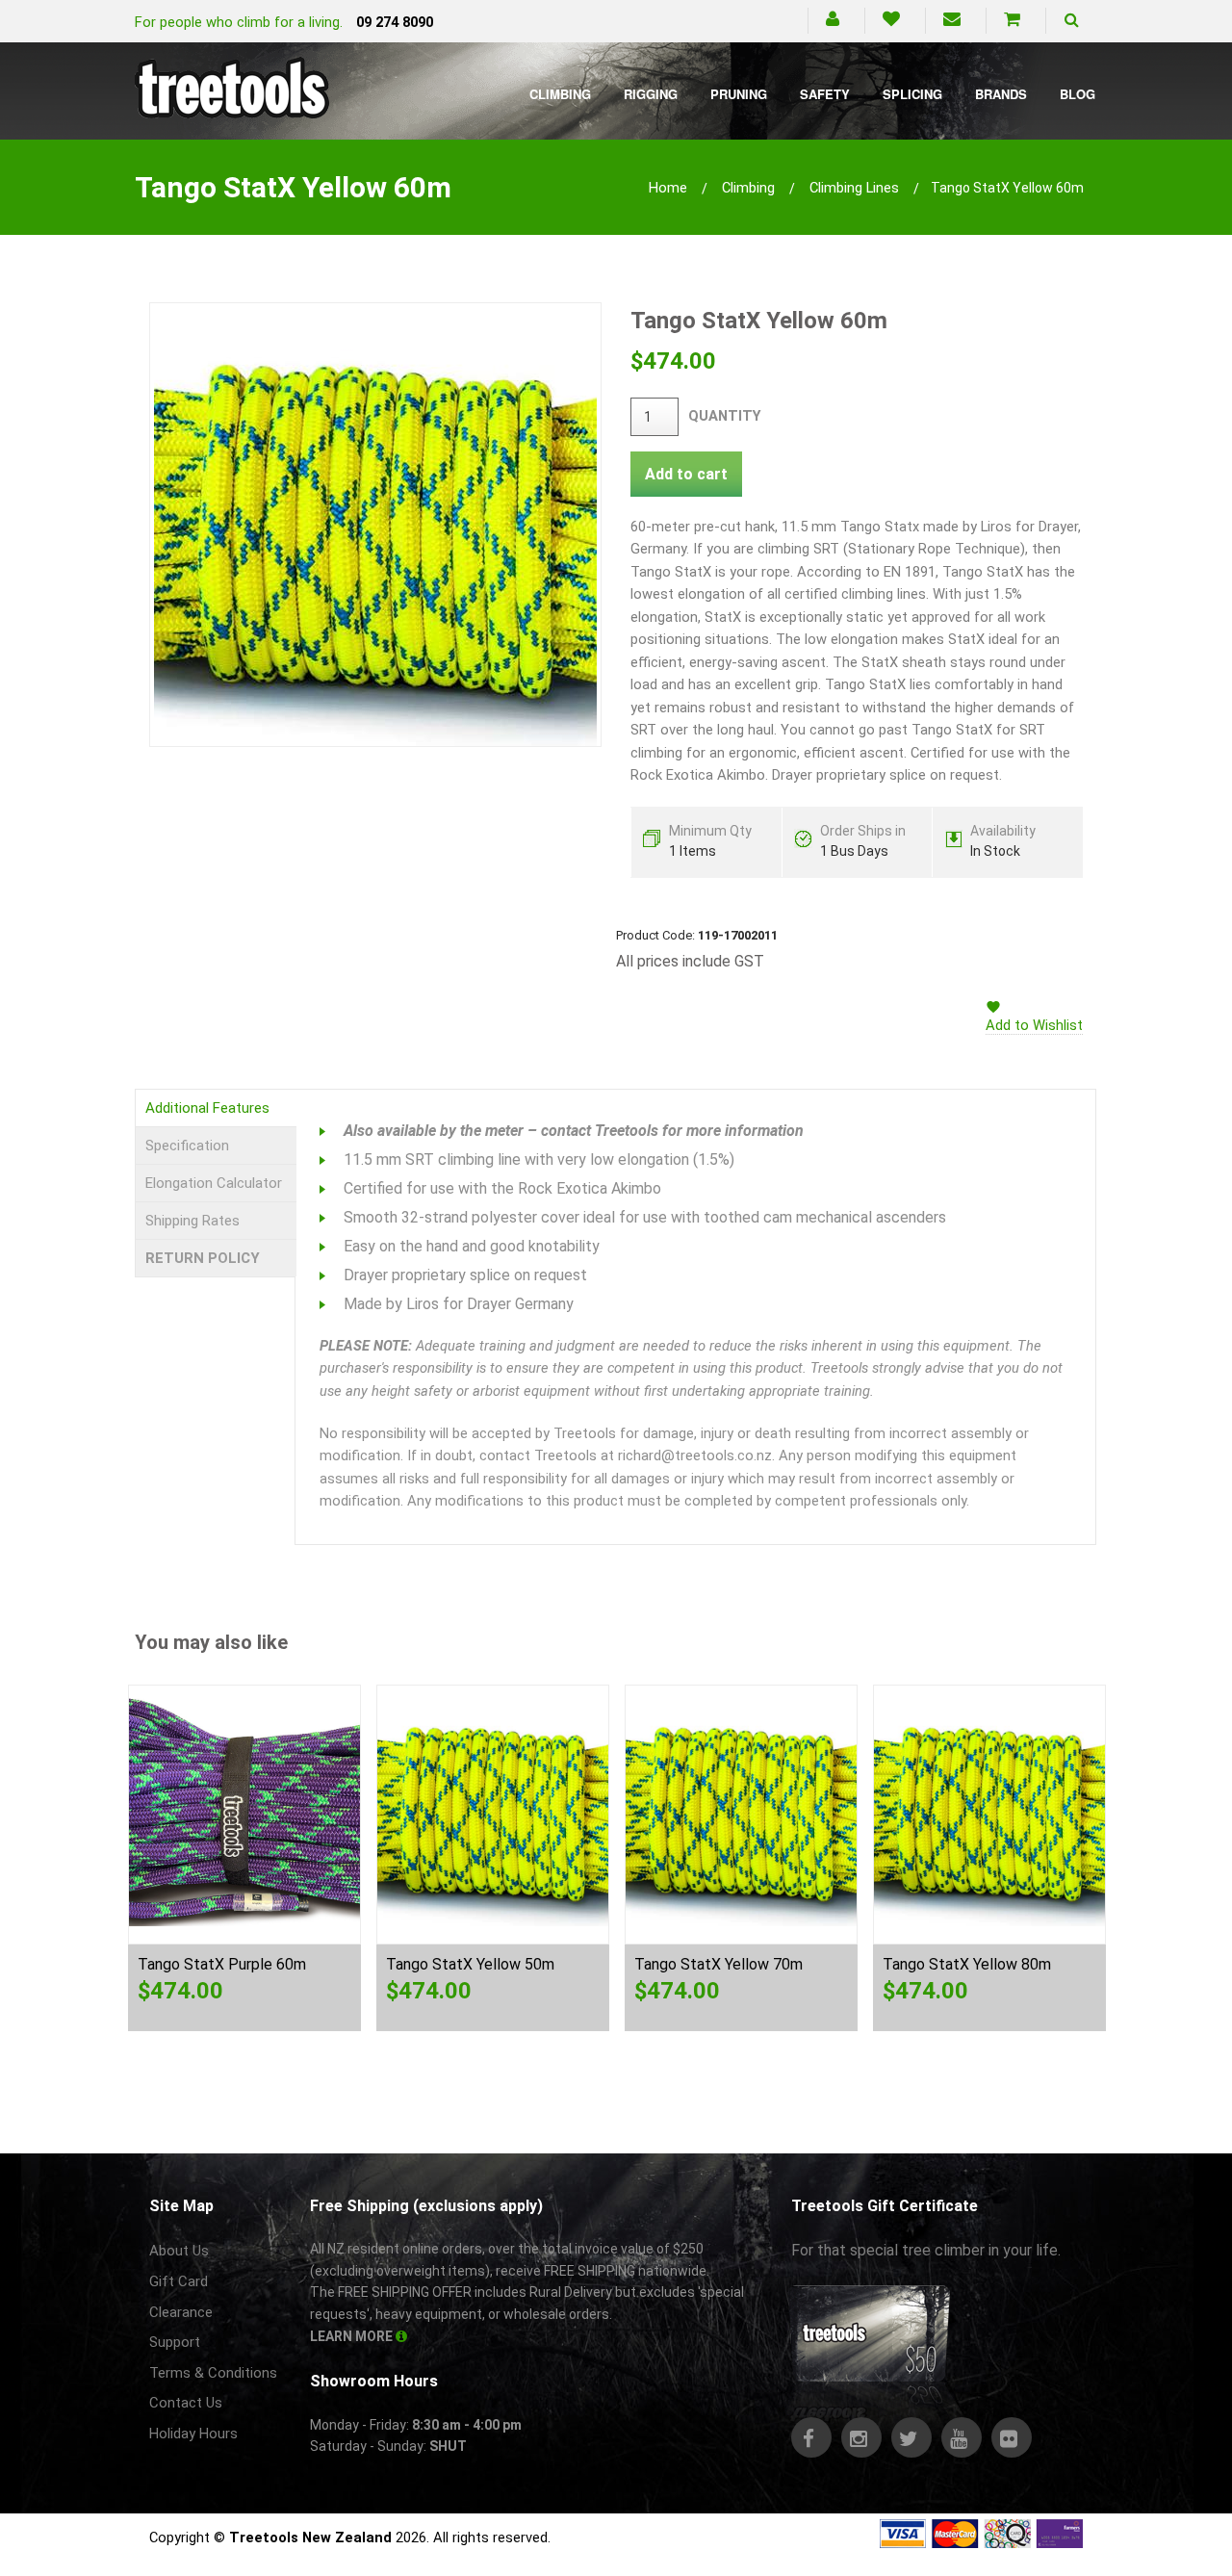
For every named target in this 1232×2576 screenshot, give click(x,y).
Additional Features (207, 1108)
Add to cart (686, 474)
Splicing (912, 94)
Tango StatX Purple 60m (222, 1964)
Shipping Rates (192, 1221)
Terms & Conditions (213, 2373)
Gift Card (179, 2281)
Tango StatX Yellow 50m (470, 1964)
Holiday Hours (193, 2434)
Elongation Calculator (214, 1183)
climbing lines (854, 188)
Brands (1001, 94)
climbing (748, 188)
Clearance (181, 2312)
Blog (1078, 94)
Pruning (739, 94)
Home (668, 188)
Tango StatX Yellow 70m (719, 1964)
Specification (187, 1146)
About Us (179, 2251)
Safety (825, 94)
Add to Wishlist (1034, 1025)
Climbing (560, 94)
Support (175, 2342)
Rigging (651, 94)
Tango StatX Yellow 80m (967, 1964)
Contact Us (186, 2403)
